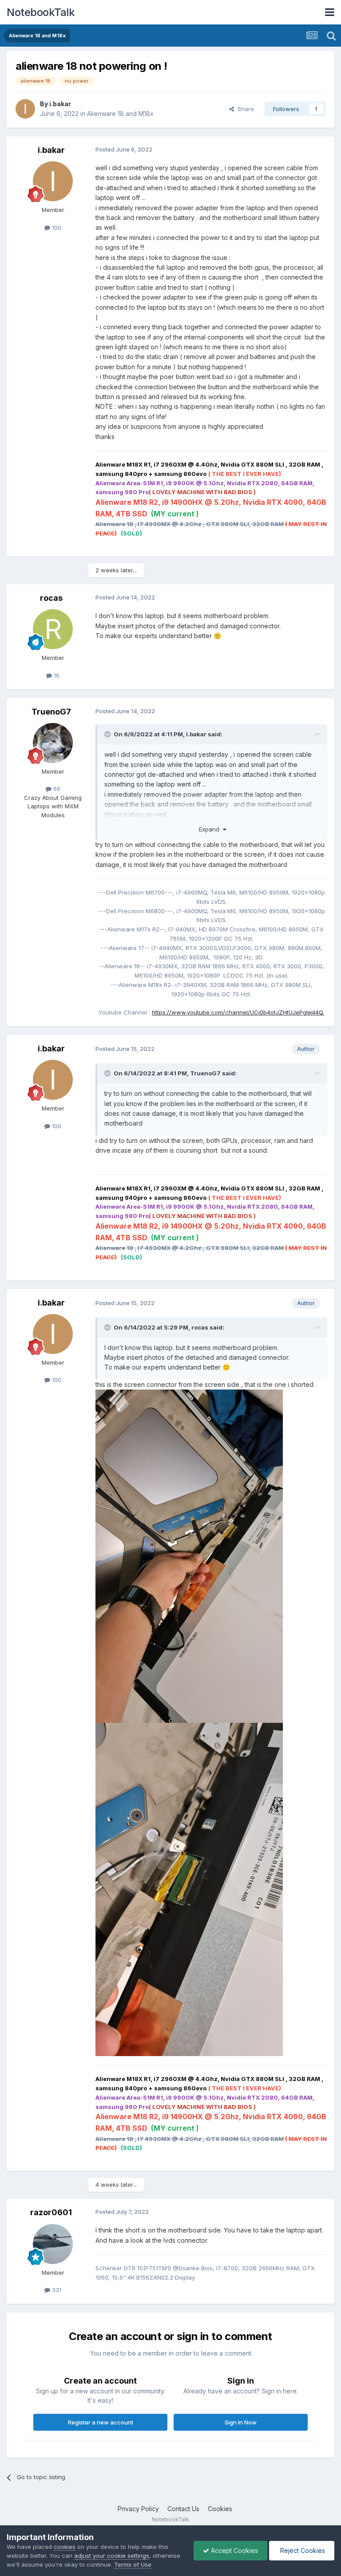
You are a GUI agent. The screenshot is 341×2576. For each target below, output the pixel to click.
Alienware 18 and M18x (120, 114)
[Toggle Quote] (108, 734)
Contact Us (183, 2509)
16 (56, 675)
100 (56, 228)
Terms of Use (133, 2564)
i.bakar (60, 104)
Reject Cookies (302, 2550)
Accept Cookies (234, 2550)
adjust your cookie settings (112, 2556)
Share (244, 109)
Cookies (220, 2509)
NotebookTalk (41, 12)
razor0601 (51, 2212)
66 (56, 789)
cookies (65, 2547)
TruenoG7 (51, 712)
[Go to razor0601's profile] (53, 2244)
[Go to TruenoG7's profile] (53, 743)
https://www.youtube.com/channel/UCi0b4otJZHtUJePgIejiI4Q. (238, 1012)
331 (56, 2290)
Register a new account (101, 2422)
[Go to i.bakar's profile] (25, 109)
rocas (51, 598)
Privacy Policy (138, 2509)
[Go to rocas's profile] (53, 629)
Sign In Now (241, 2422)
